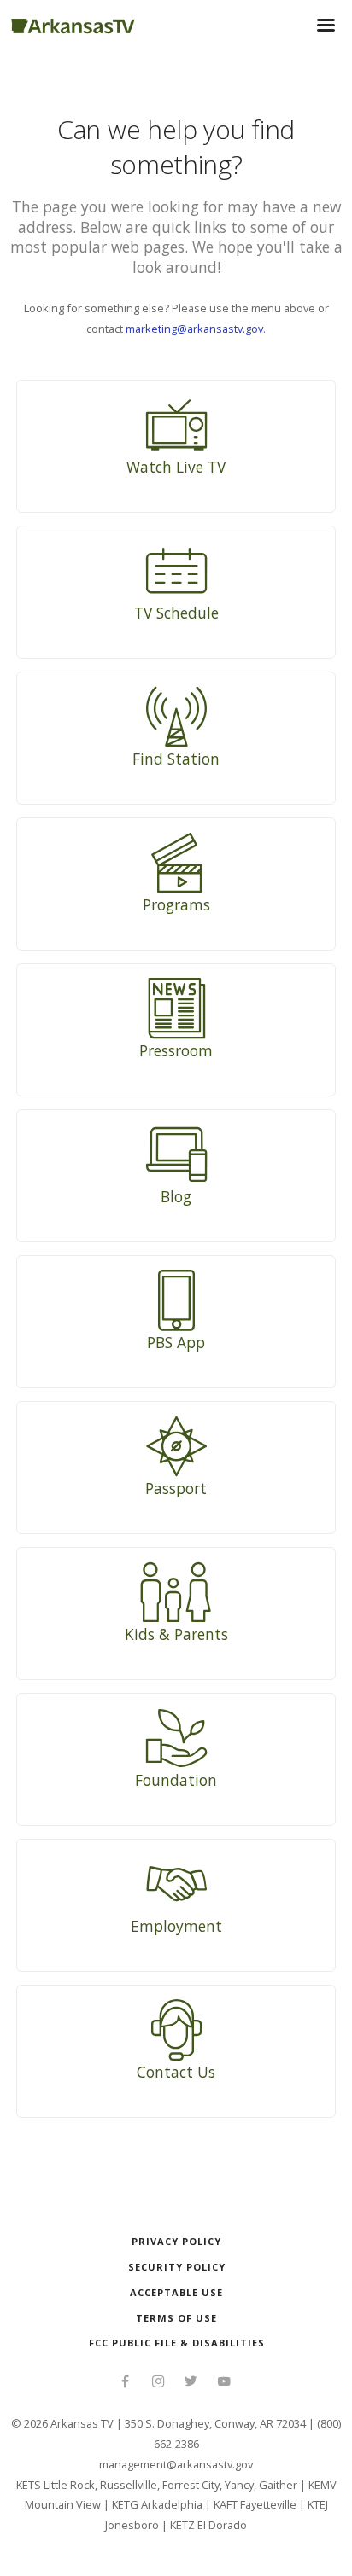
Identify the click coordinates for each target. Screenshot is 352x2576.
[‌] (125, 2383)
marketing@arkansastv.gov (194, 329)
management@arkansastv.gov (176, 2464)
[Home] (73, 23)
